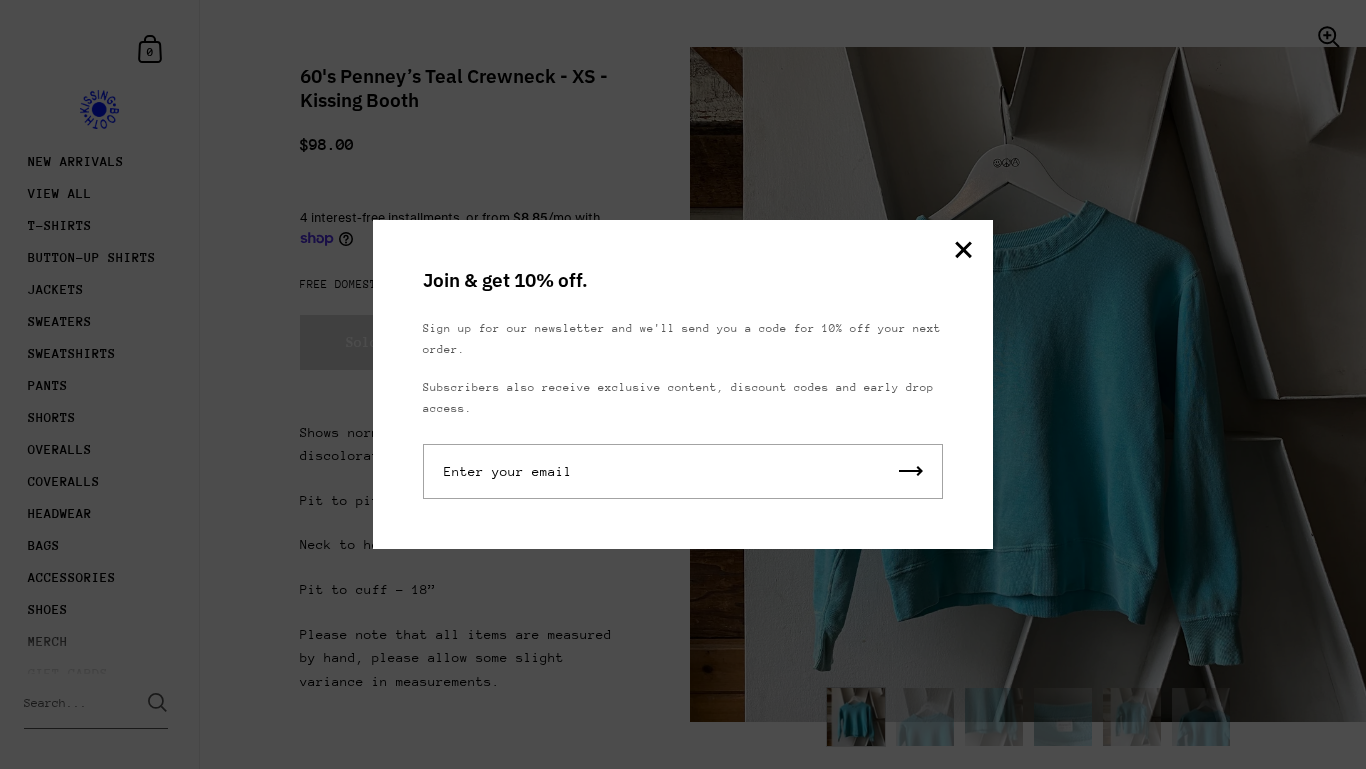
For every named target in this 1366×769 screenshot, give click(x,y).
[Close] (963, 251)
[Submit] (911, 471)
